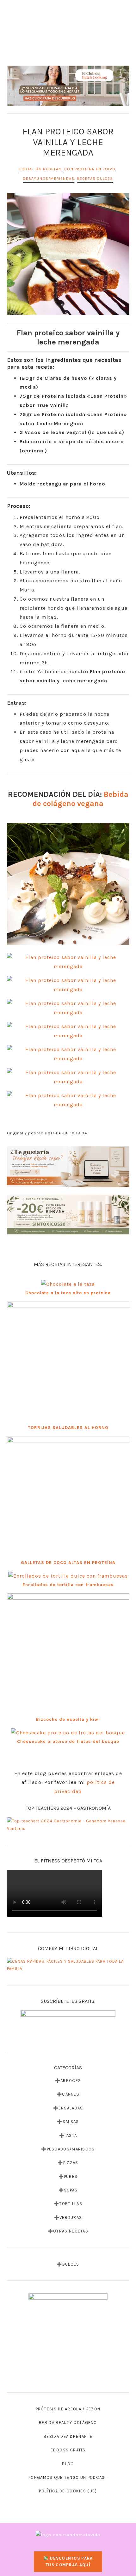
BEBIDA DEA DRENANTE (68, 2436)
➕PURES (68, 2176)
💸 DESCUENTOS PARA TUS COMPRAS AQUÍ (68, 2561)
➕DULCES (68, 2264)
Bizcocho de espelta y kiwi (68, 1719)
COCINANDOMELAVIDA (68, 39)
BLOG (68, 2464)
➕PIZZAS (68, 2163)
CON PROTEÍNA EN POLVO (90, 169)
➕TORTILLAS (68, 2204)
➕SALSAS (68, 2122)
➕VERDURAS (68, 2217)
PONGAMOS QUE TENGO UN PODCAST (68, 2477)
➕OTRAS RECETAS (68, 2231)
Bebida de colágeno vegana (80, 799)
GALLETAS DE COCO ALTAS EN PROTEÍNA (68, 1563)
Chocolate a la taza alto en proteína (68, 1293)
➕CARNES (68, 2094)
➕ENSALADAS (68, 2108)
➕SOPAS (68, 2190)
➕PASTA (68, 2135)
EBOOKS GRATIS (68, 2450)
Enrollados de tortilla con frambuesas (68, 1585)
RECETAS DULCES (95, 179)
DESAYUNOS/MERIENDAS (49, 179)
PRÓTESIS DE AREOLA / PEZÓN (68, 2409)
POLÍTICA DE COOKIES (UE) (68, 2491)
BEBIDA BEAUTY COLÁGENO (68, 2423)
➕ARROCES (68, 2081)
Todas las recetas (40, 169)
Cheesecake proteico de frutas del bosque (68, 1741)
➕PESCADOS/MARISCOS (68, 2149)
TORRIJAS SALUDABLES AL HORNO (68, 1428)
